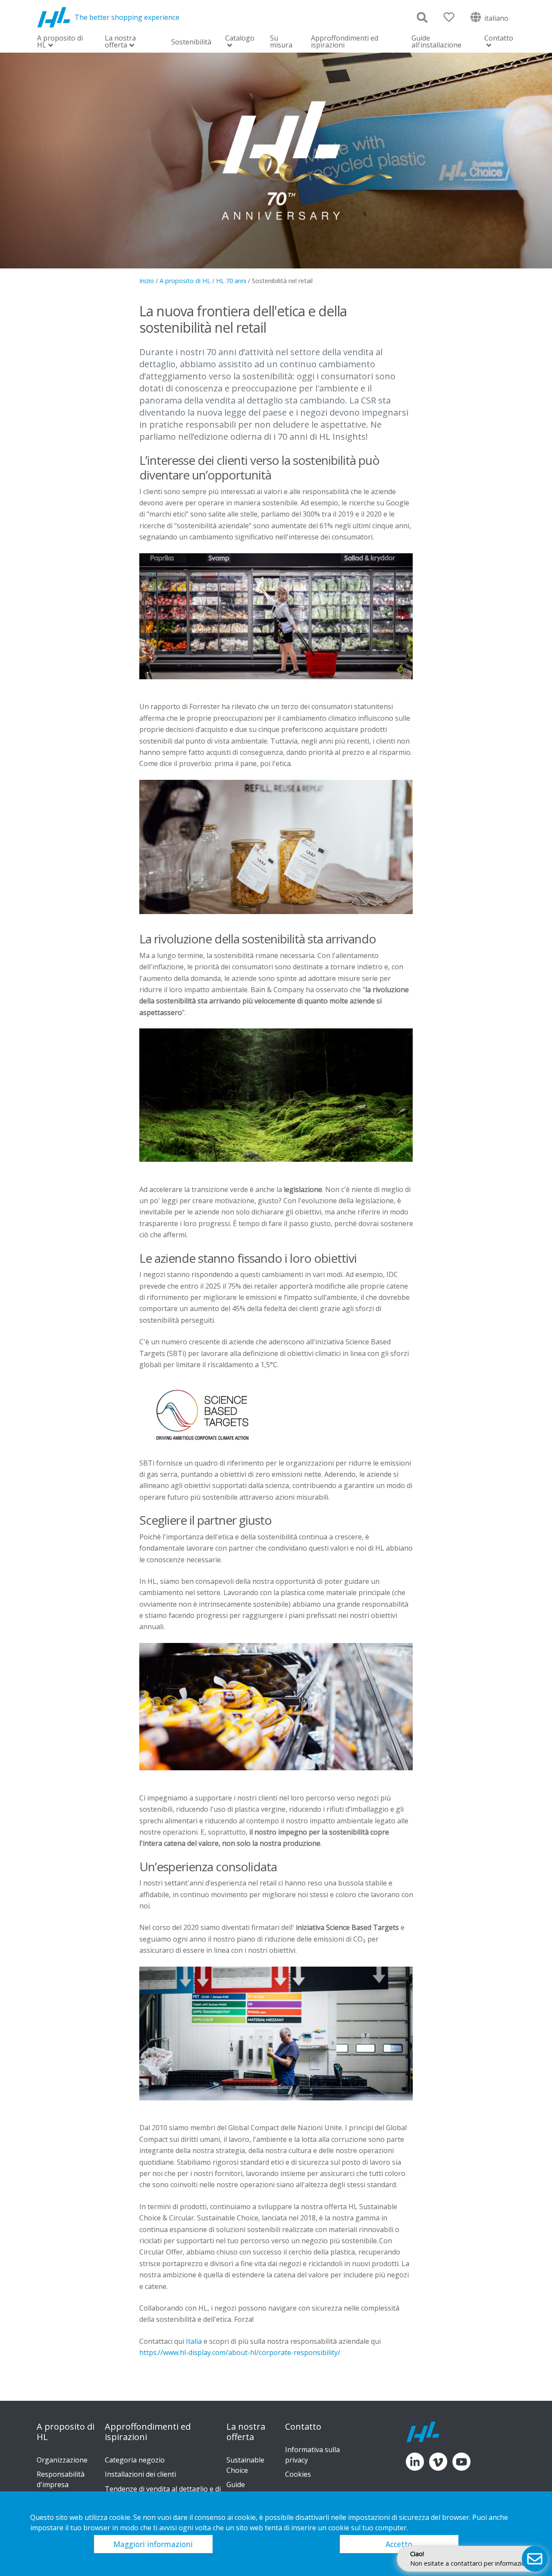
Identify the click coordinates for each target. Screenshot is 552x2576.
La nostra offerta (120, 42)
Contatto (499, 39)
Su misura (281, 41)
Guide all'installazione (436, 41)
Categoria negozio (135, 2460)
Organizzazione (62, 2460)
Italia (194, 2341)
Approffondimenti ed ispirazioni (345, 41)
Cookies (298, 2474)
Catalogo (240, 39)
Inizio (147, 281)
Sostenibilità (191, 42)
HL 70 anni (231, 281)
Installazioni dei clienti (140, 2474)
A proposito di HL (60, 42)
